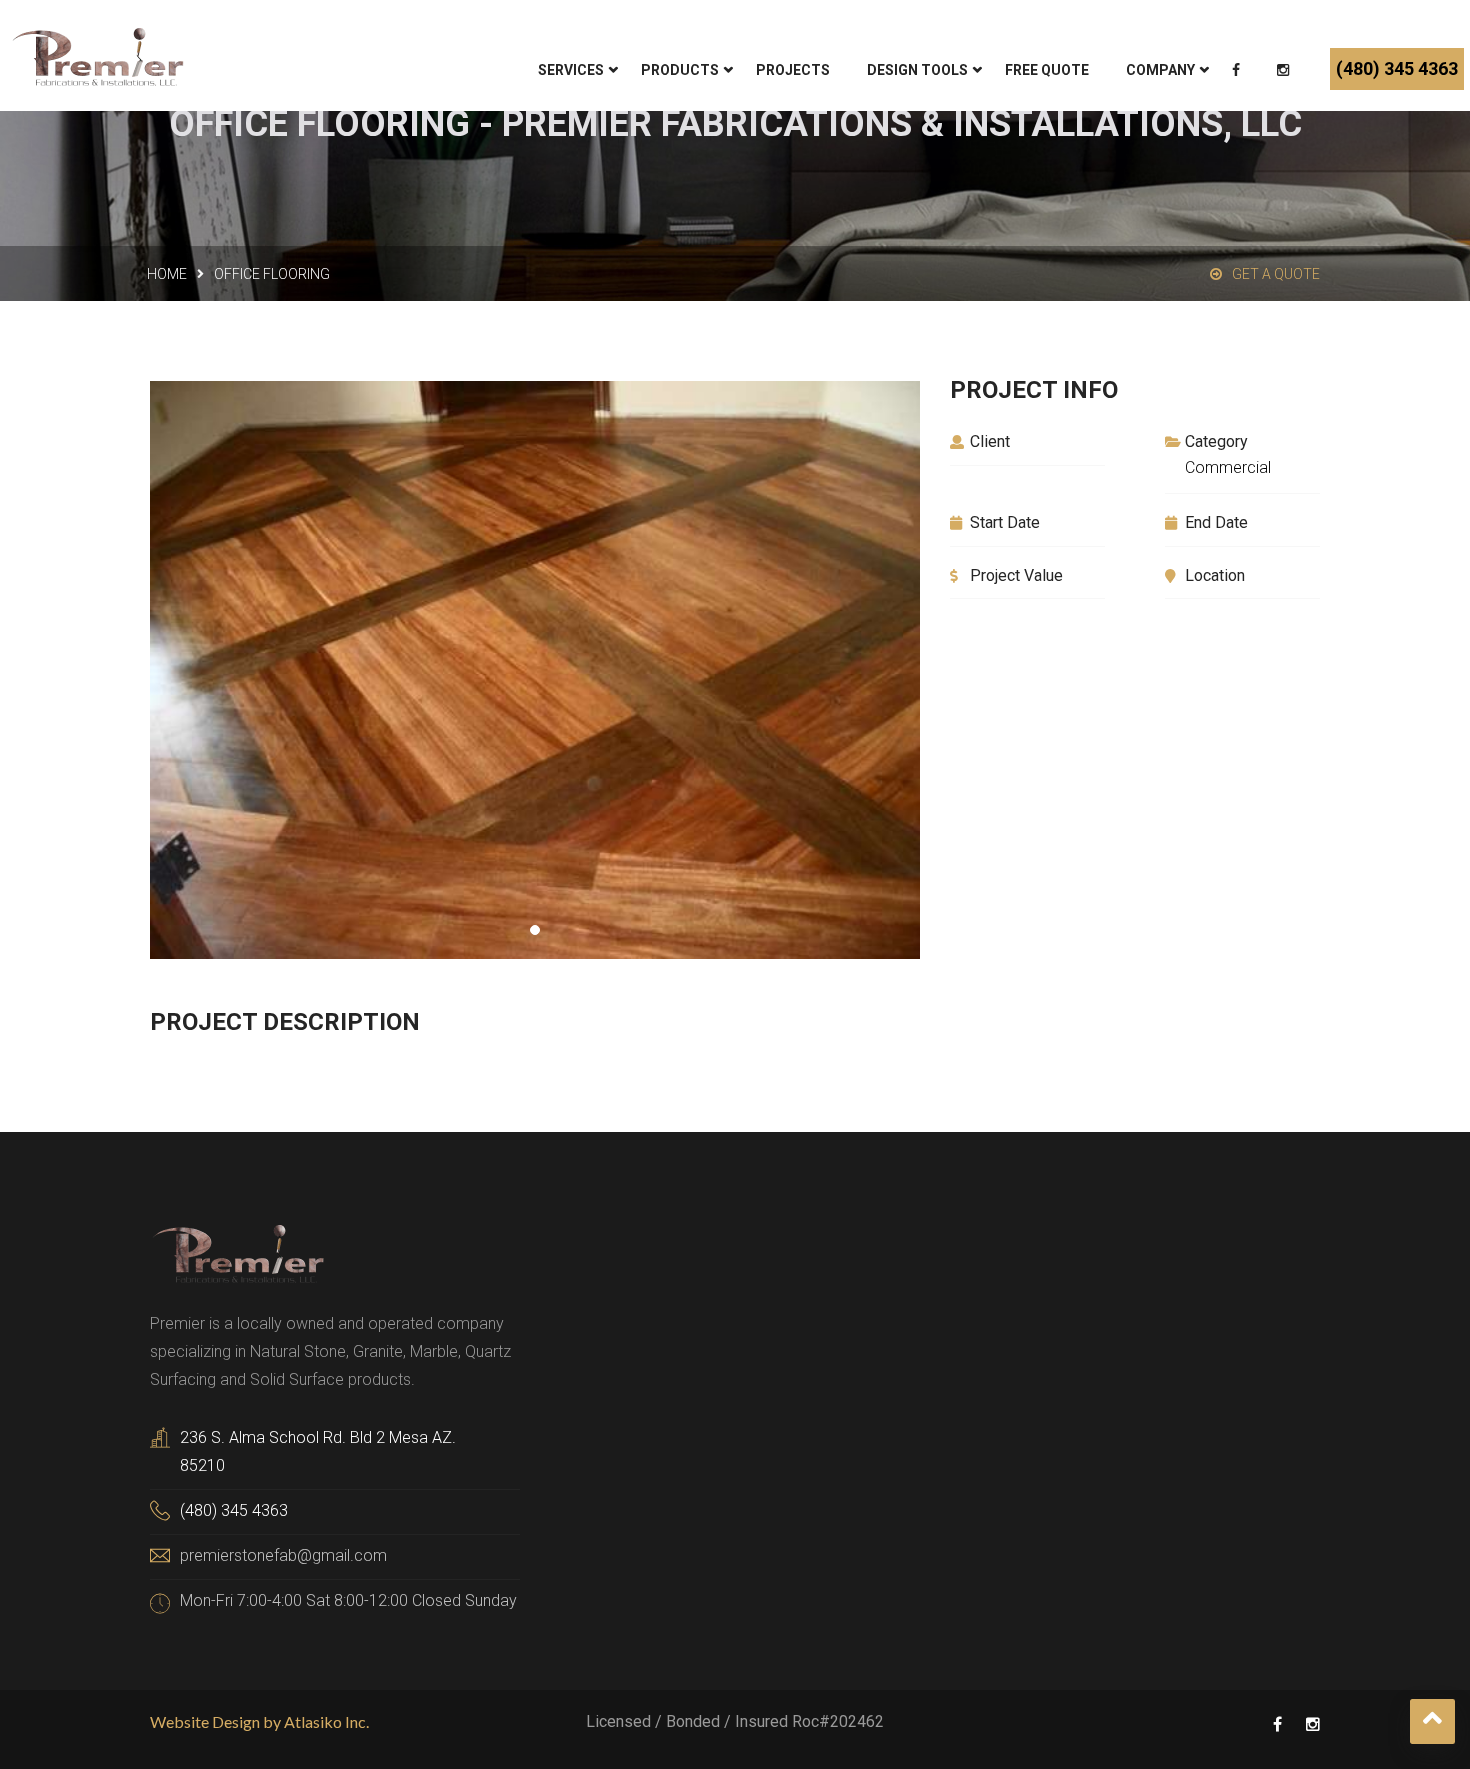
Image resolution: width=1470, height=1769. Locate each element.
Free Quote (1047, 70)
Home (167, 274)
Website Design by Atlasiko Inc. (259, 1721)
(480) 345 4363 (1397, 68)
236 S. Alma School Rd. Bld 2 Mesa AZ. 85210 (318, 1451)
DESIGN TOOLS (917, 70)
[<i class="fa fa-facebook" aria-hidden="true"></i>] (1238, 72)
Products (680, 70)
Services (571, 70)
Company (1160, 70)
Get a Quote (1276, 274)
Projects (793, 70)
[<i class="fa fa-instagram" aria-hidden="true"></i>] (1285, 72)
